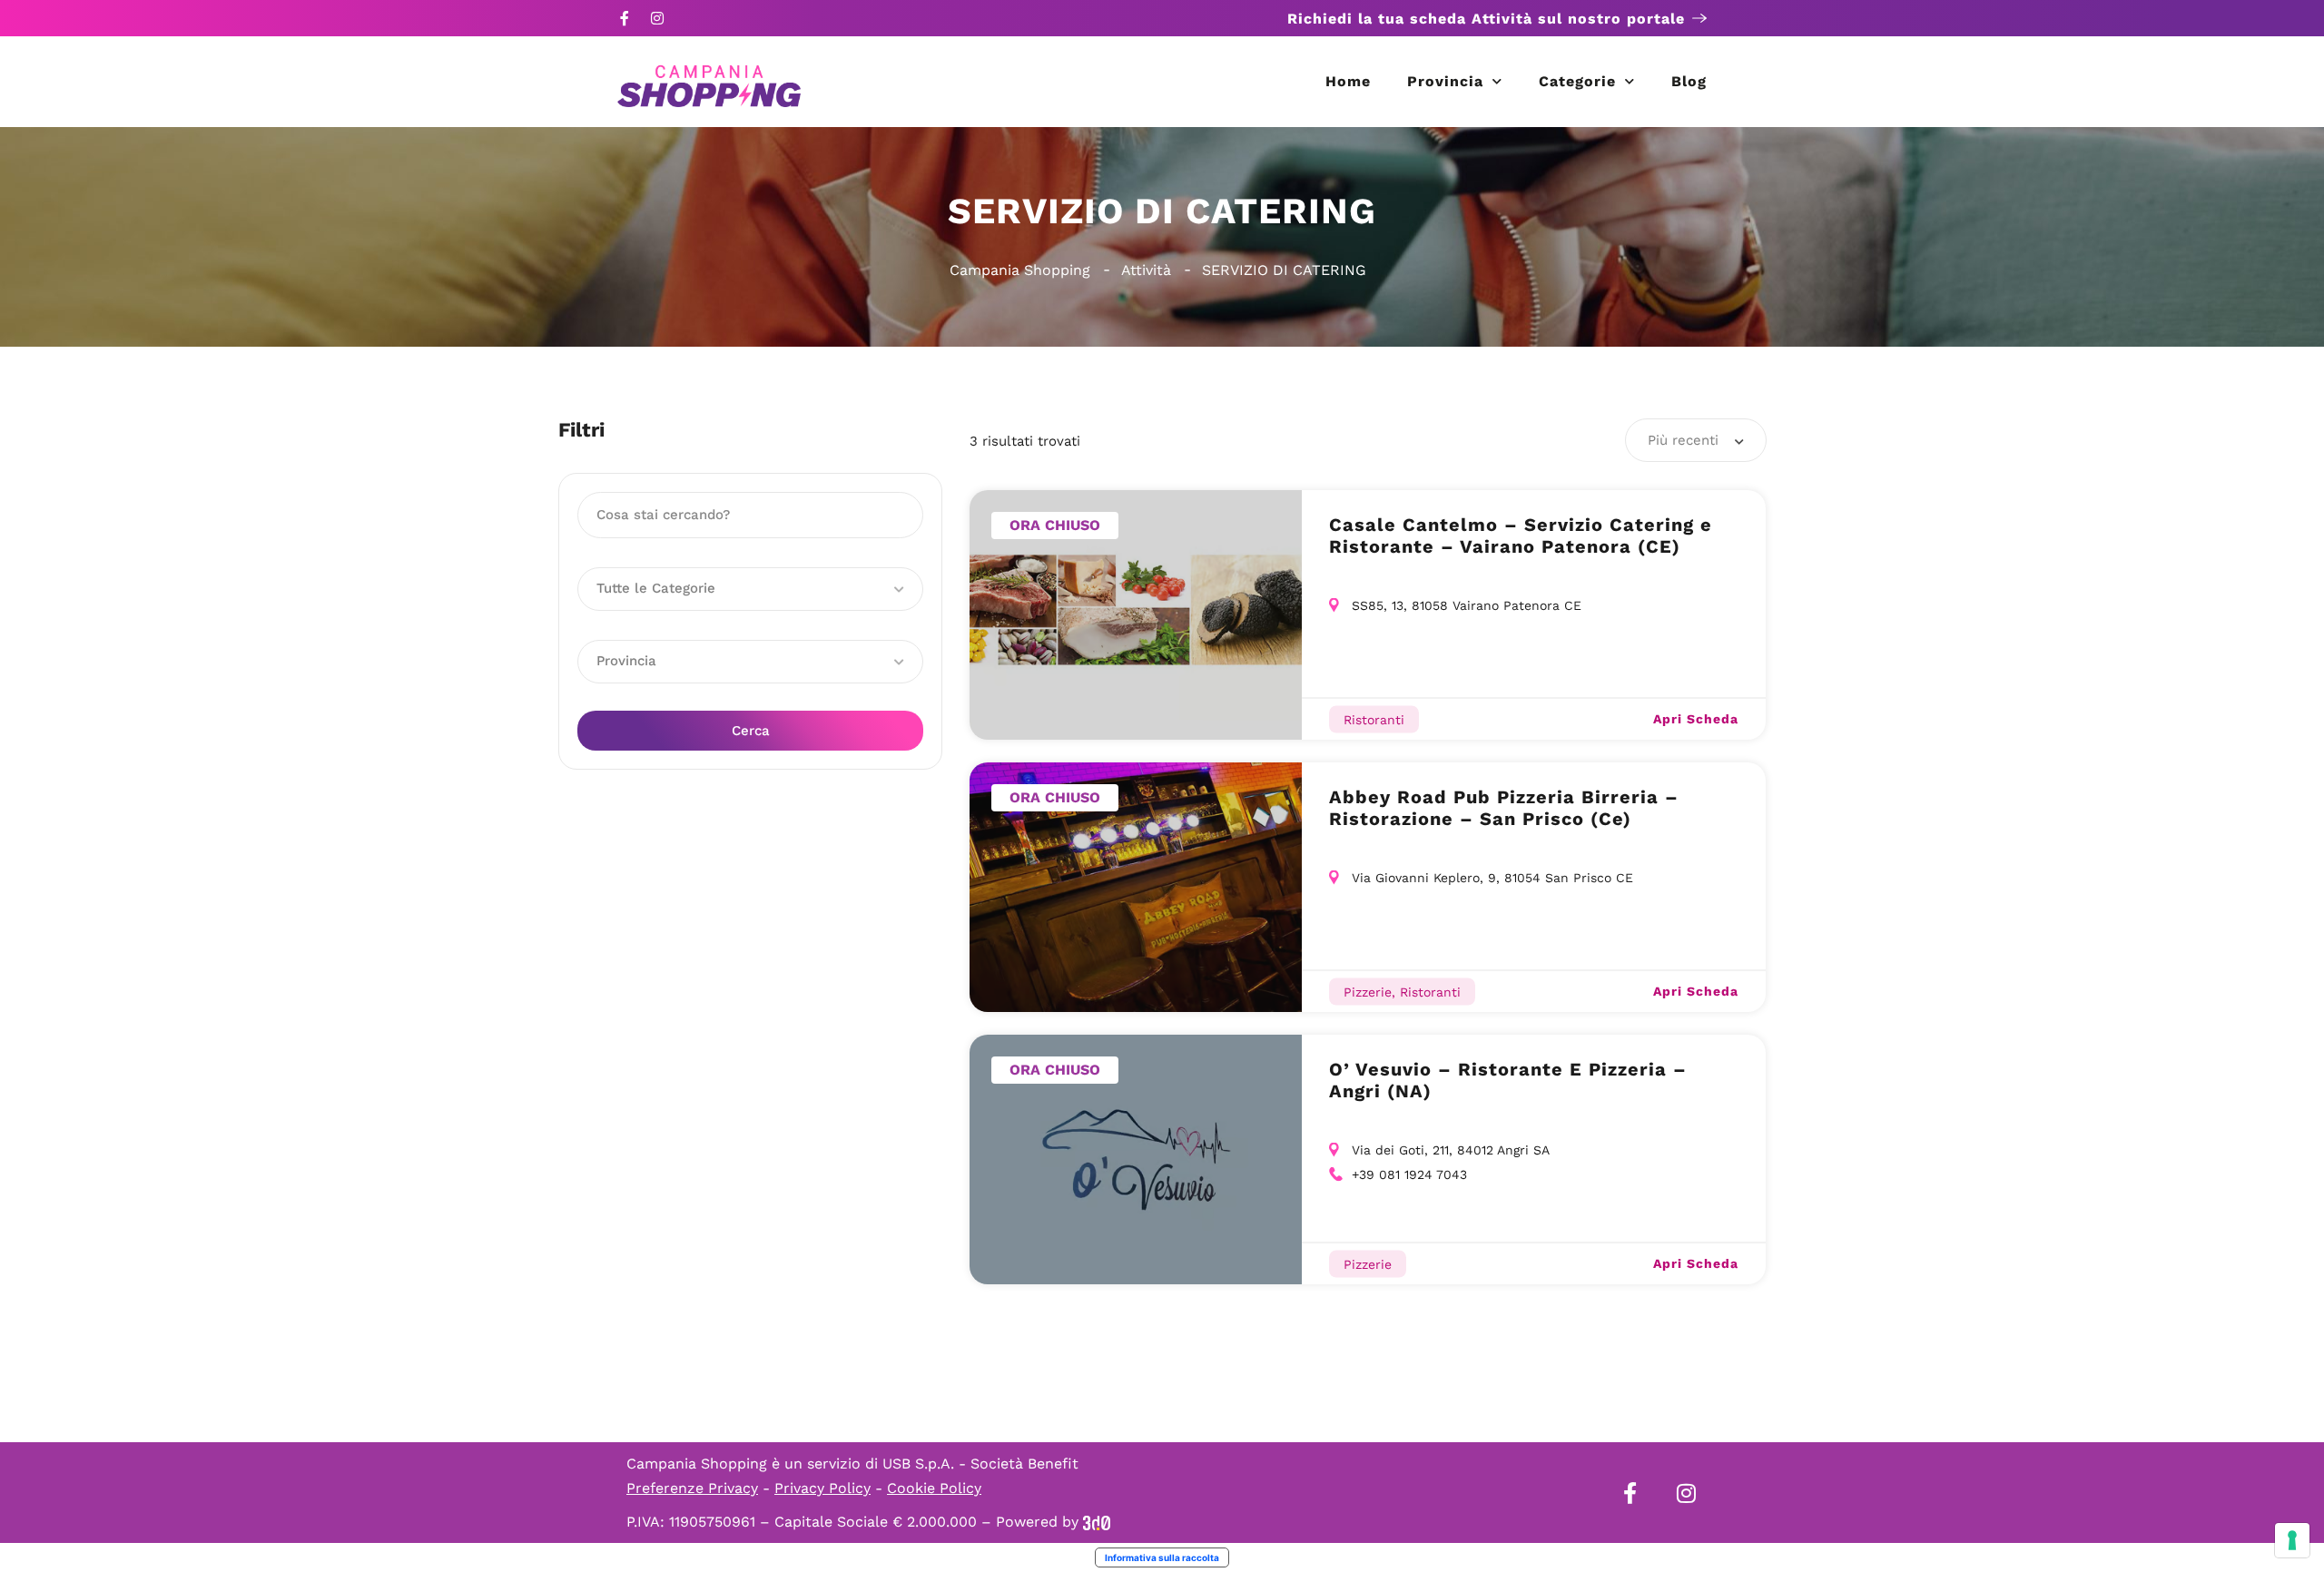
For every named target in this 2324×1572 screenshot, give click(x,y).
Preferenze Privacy (692, 1488)
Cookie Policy (934, 1488)
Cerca (751, 731)
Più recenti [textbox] (1683, 440)
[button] (750, 589)
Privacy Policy (822, 1488)
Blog (1689, 81)
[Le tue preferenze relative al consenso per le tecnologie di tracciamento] (2292, 1540)
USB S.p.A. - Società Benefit (980, 1464)
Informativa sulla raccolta (1162, 1557)
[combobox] (1696, 440)
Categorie (1577, 81)
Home (1348, 81)
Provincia (1445, 81)
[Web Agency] (1097, 1522)
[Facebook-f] (625, 18)
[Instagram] (657, 18)
